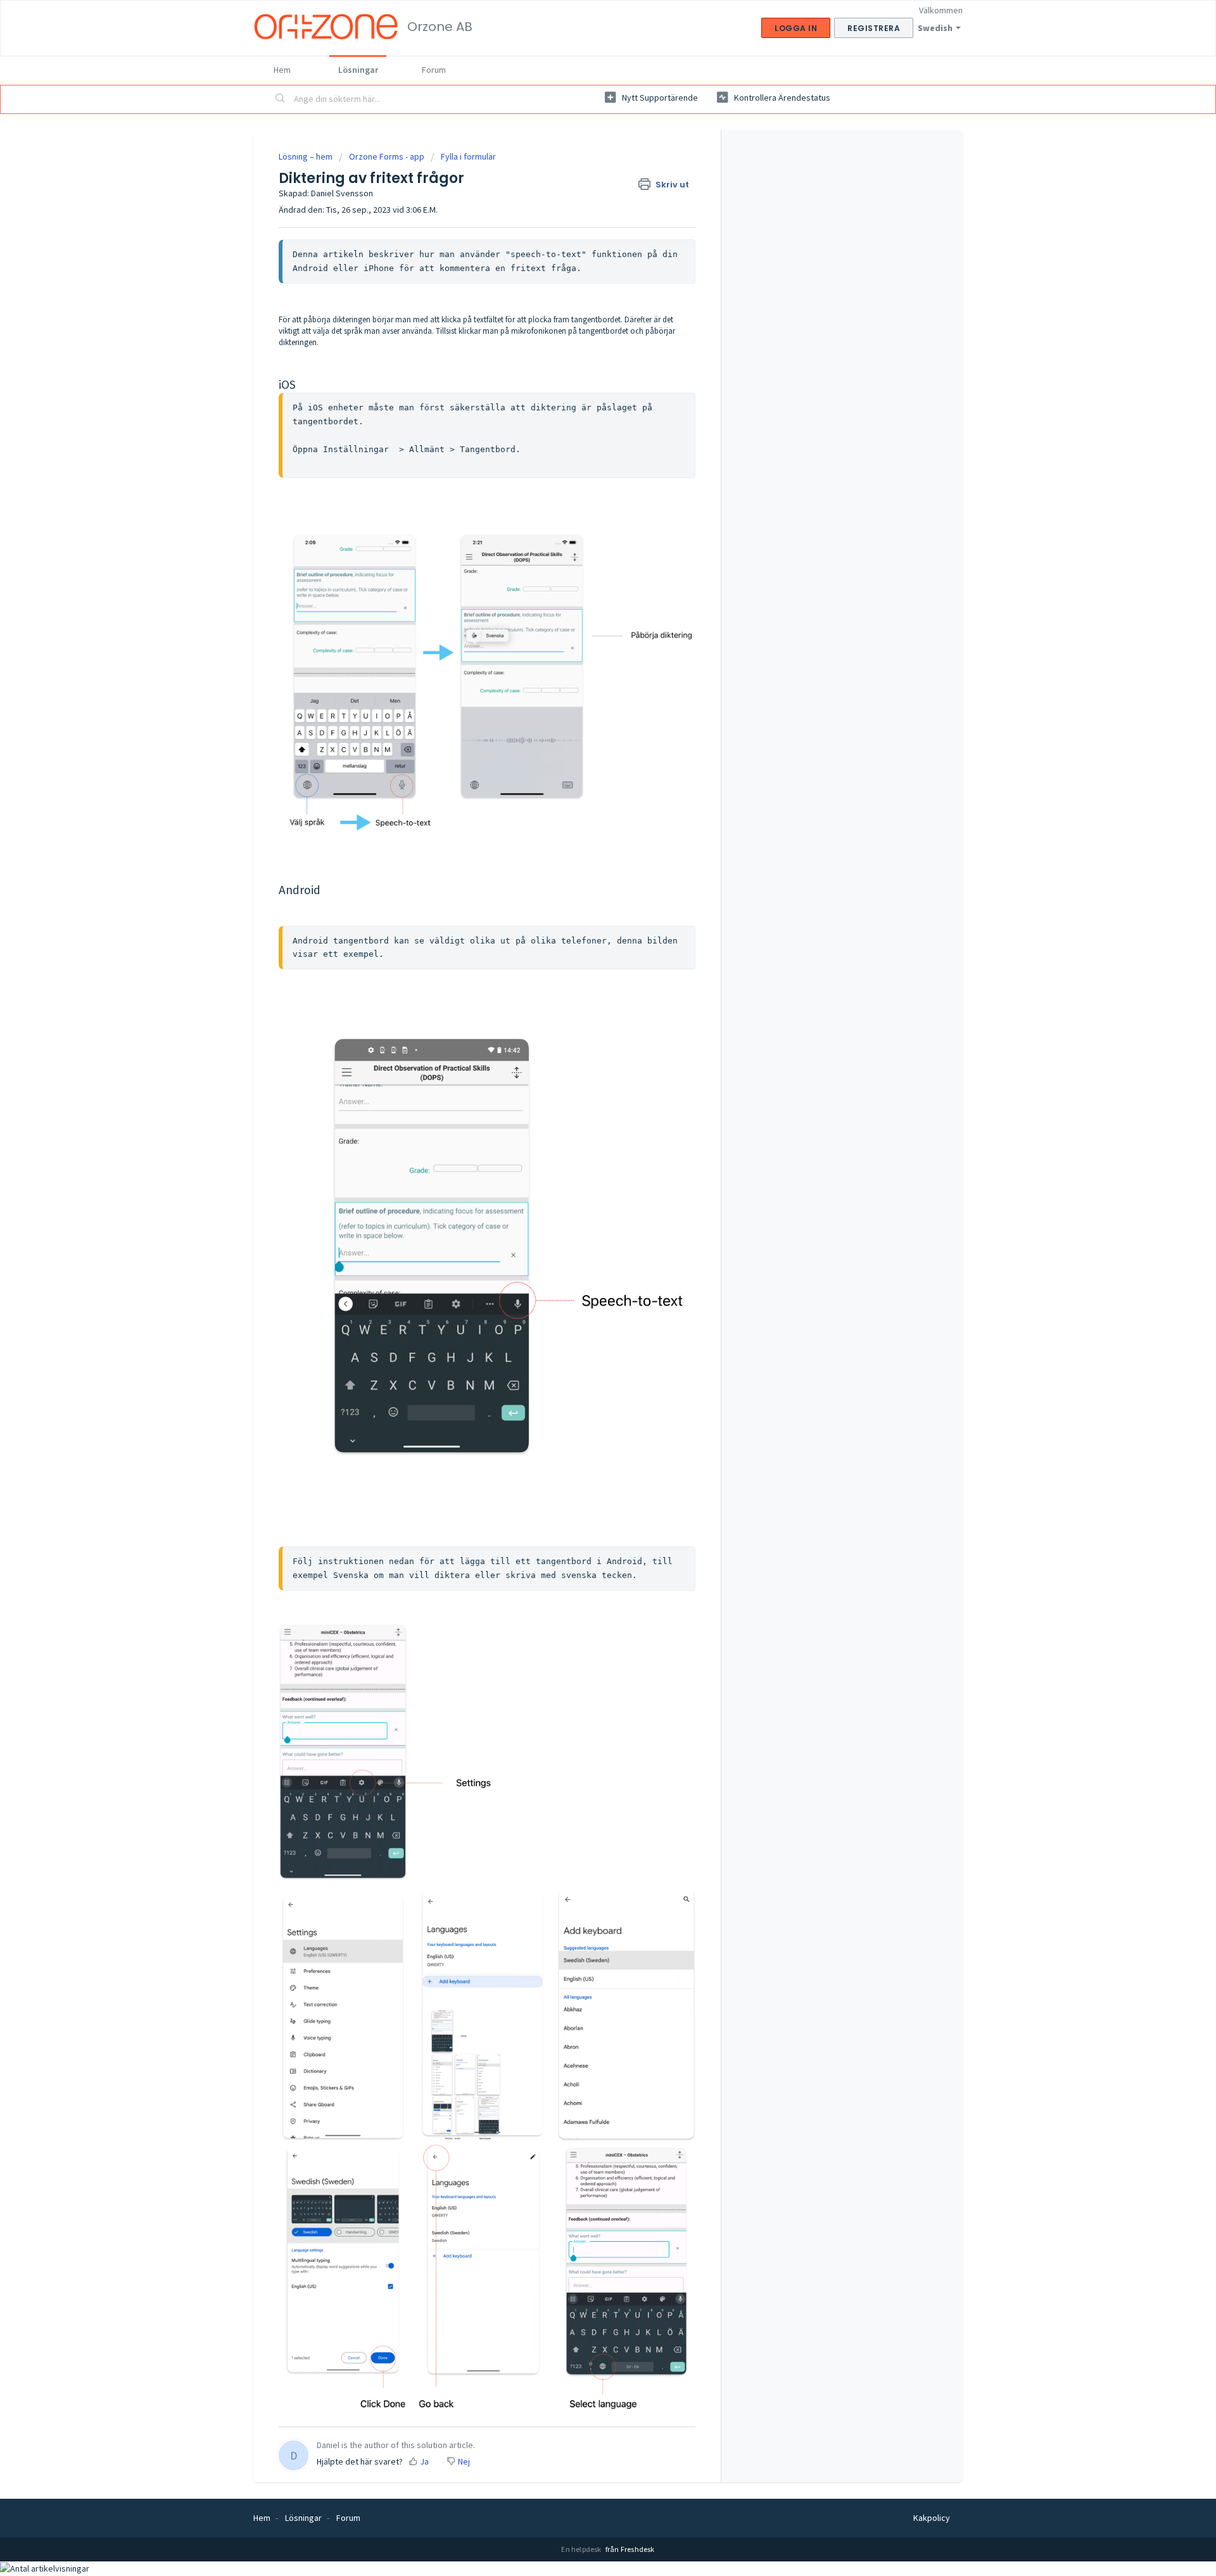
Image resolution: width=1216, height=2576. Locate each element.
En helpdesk (582, 2549)
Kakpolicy (932, 2518)
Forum (434, 70)
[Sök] (281, 99)
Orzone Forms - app (387, 156)
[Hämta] (585, 1159)
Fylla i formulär (468, 156)
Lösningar (358, 70)
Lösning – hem (307, 156)
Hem (282, 70)
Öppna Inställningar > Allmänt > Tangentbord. (407, 449)
